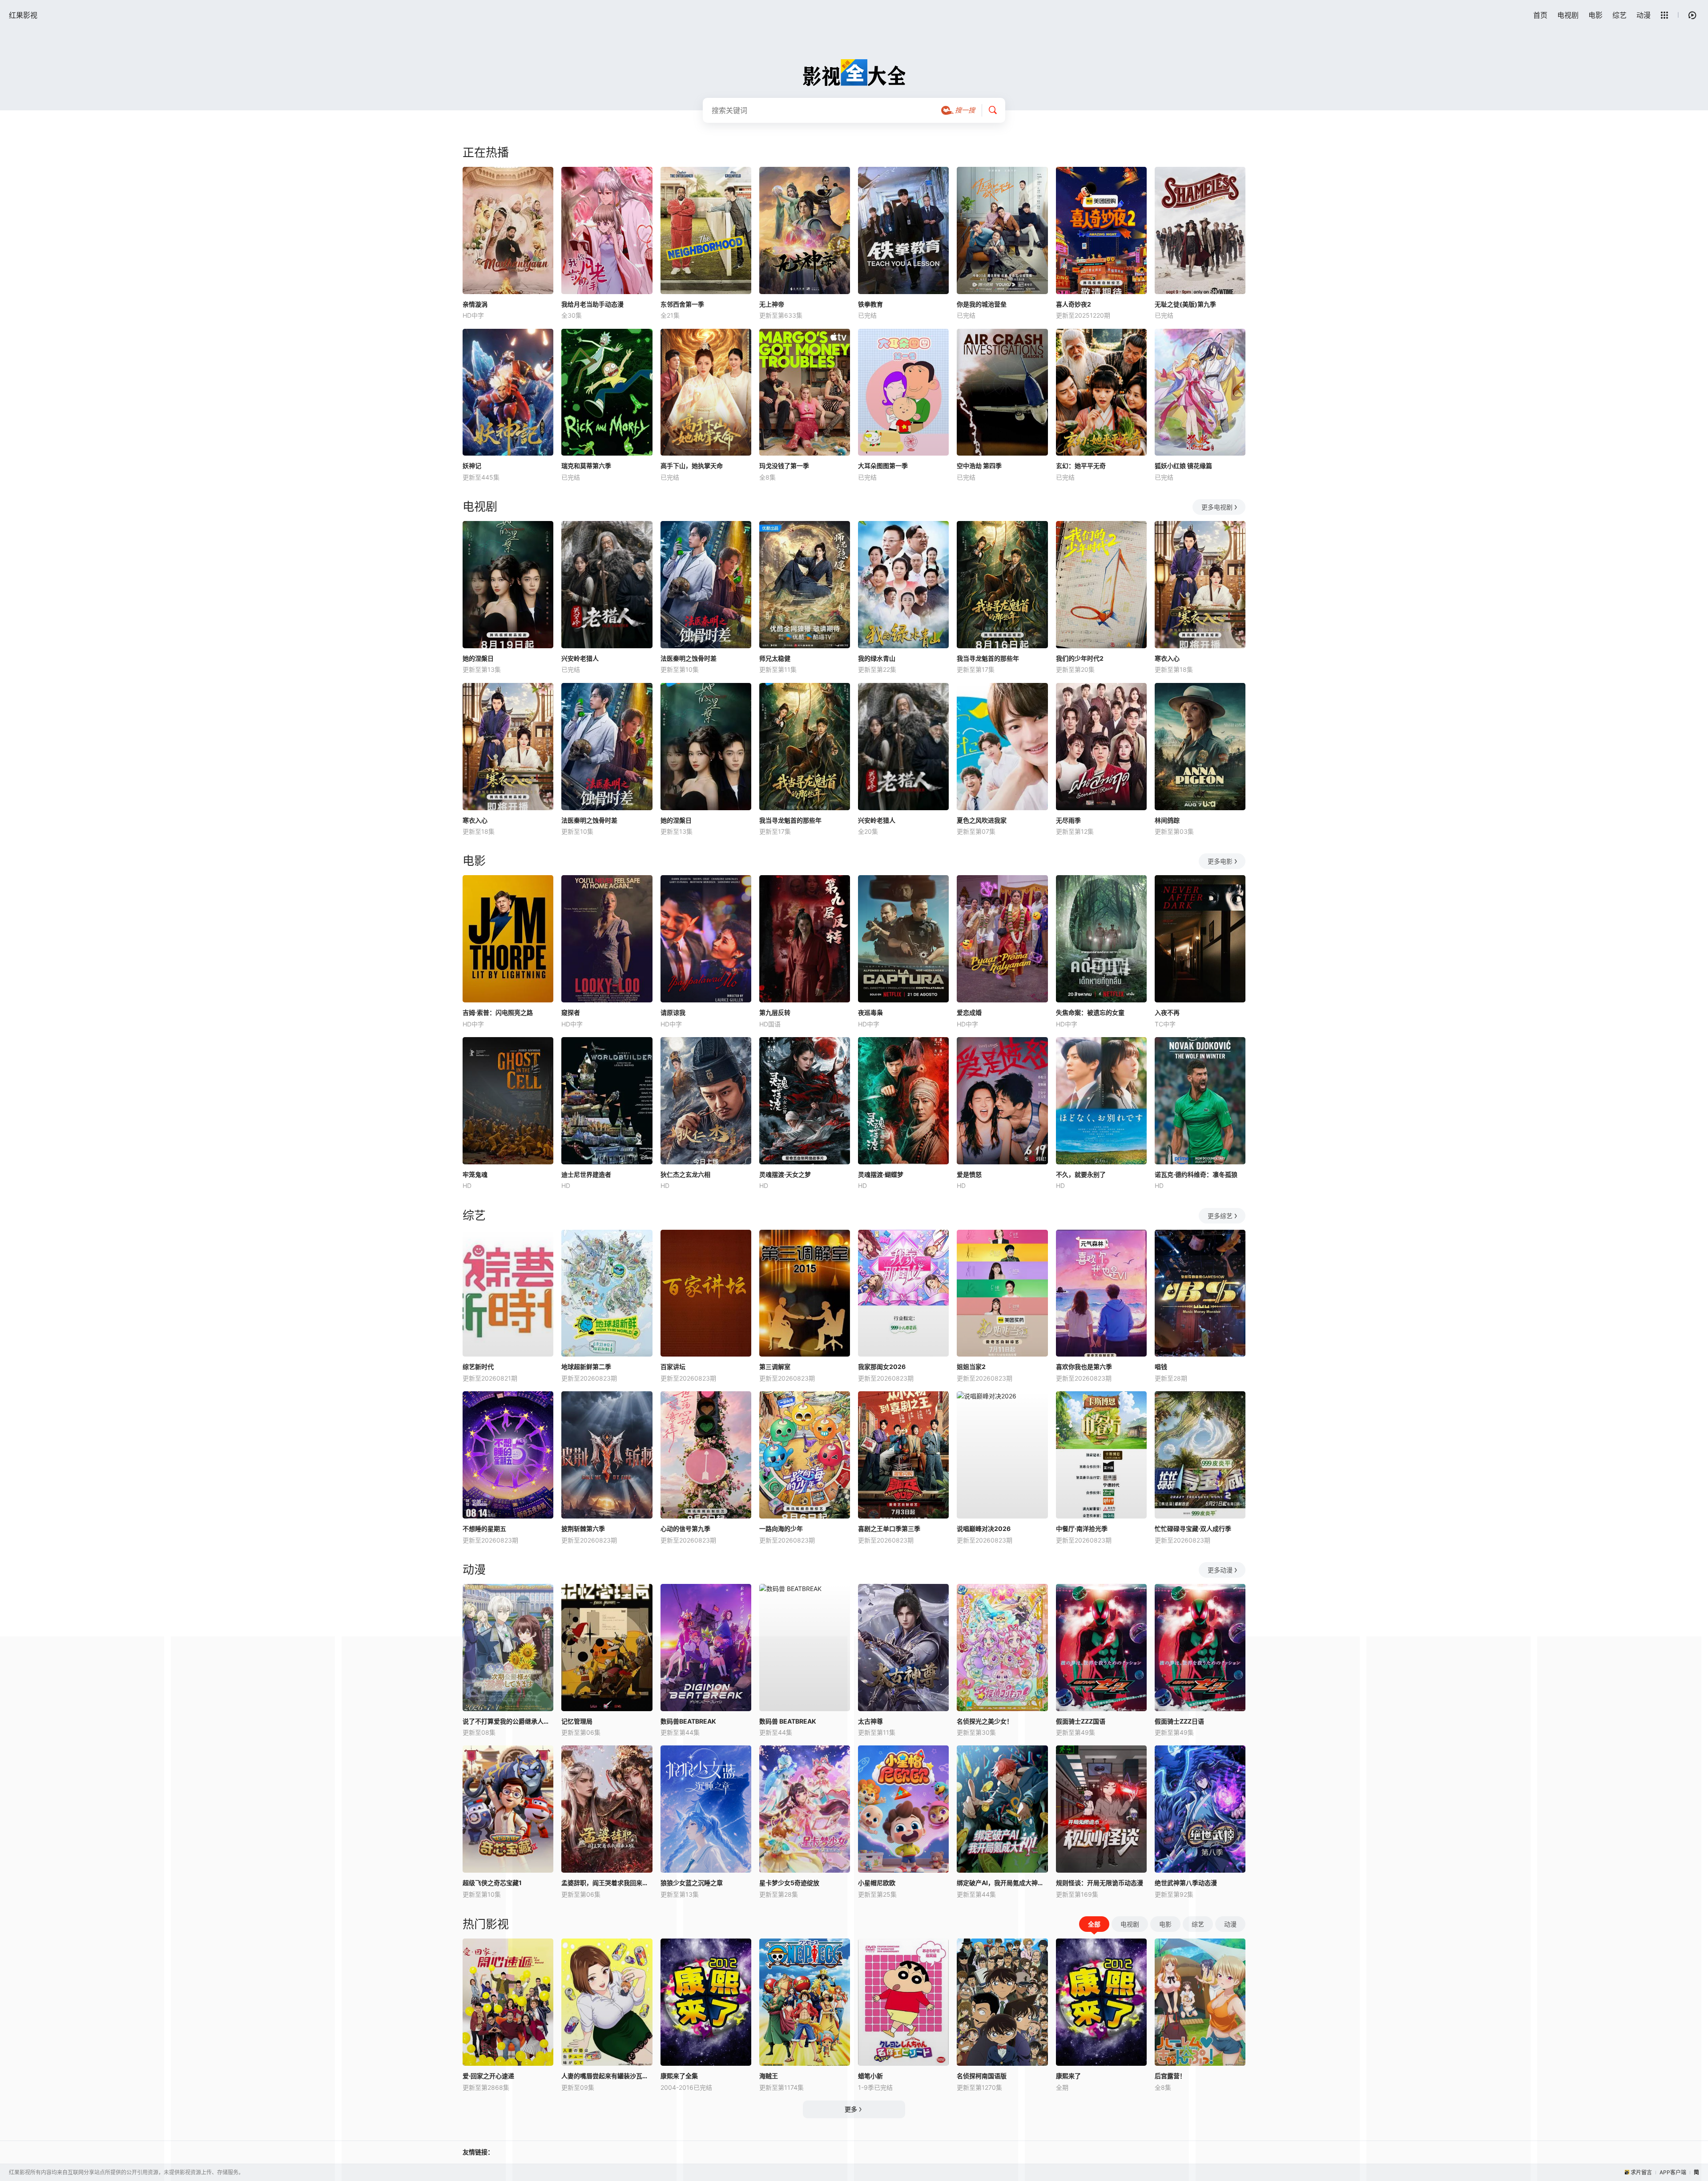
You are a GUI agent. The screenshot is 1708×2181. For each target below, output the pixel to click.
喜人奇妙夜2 (1074, 304)
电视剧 (1568, 15)
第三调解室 (775, 1367)
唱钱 (1161, 1367)
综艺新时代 (478, 1367)
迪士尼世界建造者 (586, 1174)
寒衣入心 (1167, 658)
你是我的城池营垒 (982, 304)
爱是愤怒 (969, 1174)
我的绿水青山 (877, 658)
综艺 (1619, 15)
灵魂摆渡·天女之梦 (785, 1174)
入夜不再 (1167, 1012)
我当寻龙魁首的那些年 (988, 658)
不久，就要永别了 (1081, 1174)
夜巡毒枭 (870, 1012)
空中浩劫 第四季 (979, 466)
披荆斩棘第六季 (583, 1529)
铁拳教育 (870, 304)
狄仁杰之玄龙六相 (685, 1174)
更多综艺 (1220, 1216)
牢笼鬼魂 (475, 1174)
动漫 (1644, 15)
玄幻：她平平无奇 (1081, 466)
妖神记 (472, 466)
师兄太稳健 (775, 658)
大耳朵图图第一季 (883, 466)
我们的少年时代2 (1080, 658)
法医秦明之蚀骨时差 (689, 658)
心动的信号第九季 (685, 1529)
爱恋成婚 (969, 1012)
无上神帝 (772, 304)
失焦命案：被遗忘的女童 (1090, 1012)
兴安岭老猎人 (580, 658)
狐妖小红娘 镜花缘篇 (1183, 466)
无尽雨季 (1068, 820)
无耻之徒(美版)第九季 (1185, 304)
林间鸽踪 (1167, 820)
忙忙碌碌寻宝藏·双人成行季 (1193, 1529)
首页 (1540, 15)
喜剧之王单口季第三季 (889, 1529)
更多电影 (1220, 861)
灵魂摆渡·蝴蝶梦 (881, 1174)
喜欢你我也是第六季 (1084, 1367)
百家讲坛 (673, 1367)
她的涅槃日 (478, 658)
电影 (1595, 15)
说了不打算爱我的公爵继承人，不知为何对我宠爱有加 (508, 1721)
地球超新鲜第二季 (586, 1367)
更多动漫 (1220, 1570)
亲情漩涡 (475, 304)
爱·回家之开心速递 (488, 2076)
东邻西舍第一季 (682, 304)
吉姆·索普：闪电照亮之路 (498, 1012)
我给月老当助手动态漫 (592, 304)
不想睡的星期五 (484, 1529)
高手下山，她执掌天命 (692, 466)
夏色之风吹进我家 (982, 820)
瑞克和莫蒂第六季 (586, 466)
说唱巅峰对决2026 (984, 1529)
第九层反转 (775, 1012)
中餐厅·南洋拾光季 (1082, 1529)
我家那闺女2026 (882, 1367)
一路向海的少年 (781, 1529)
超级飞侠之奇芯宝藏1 (492, 1883)
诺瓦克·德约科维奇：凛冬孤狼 (1196, 1174)
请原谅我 (673, 1012)
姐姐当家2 (971, 1367)
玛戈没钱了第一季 (784, 466)
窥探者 (571, 1012)
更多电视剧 (1217, 507)
